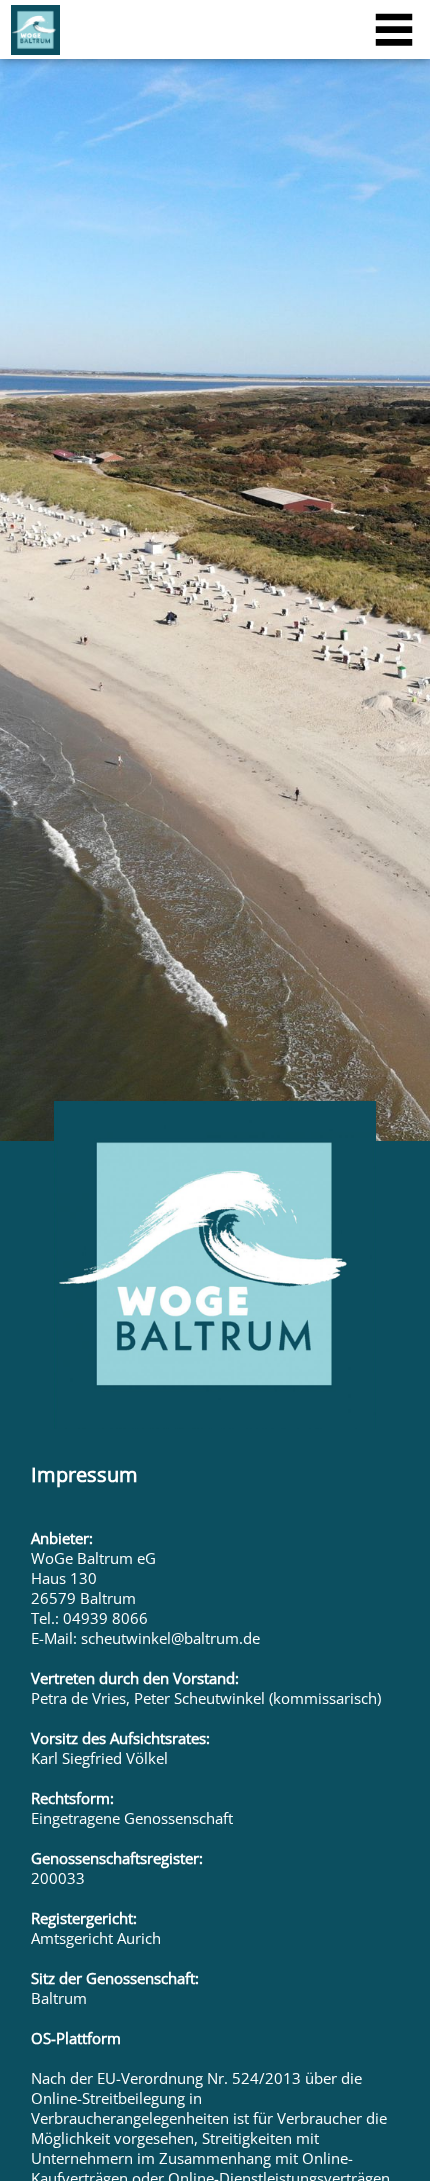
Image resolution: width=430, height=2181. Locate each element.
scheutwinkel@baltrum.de (170, 1638)
